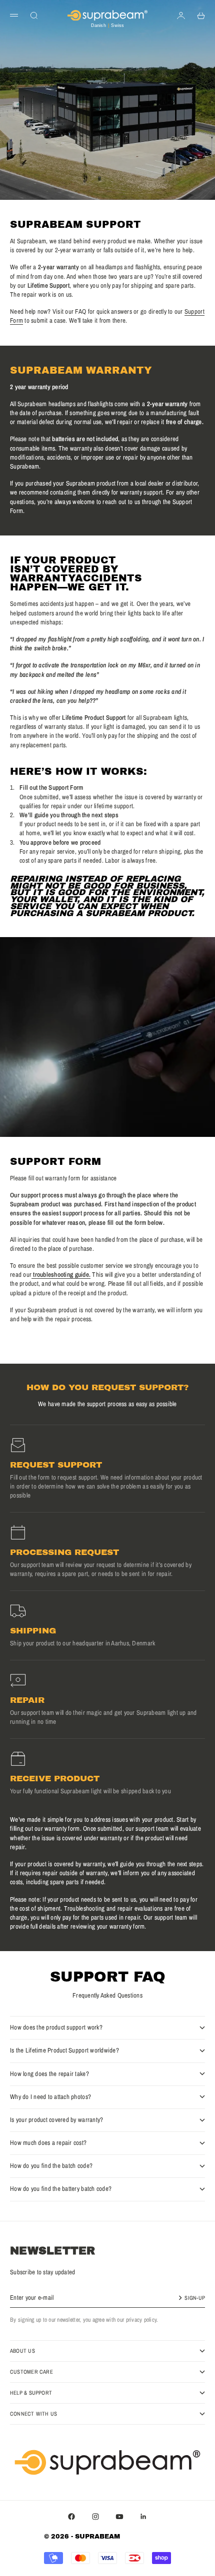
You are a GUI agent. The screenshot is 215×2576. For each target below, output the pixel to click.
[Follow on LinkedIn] (143, 2517)
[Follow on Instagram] (95, 2517)
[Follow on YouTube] (119, 2517)
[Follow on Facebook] (71, 2517)
